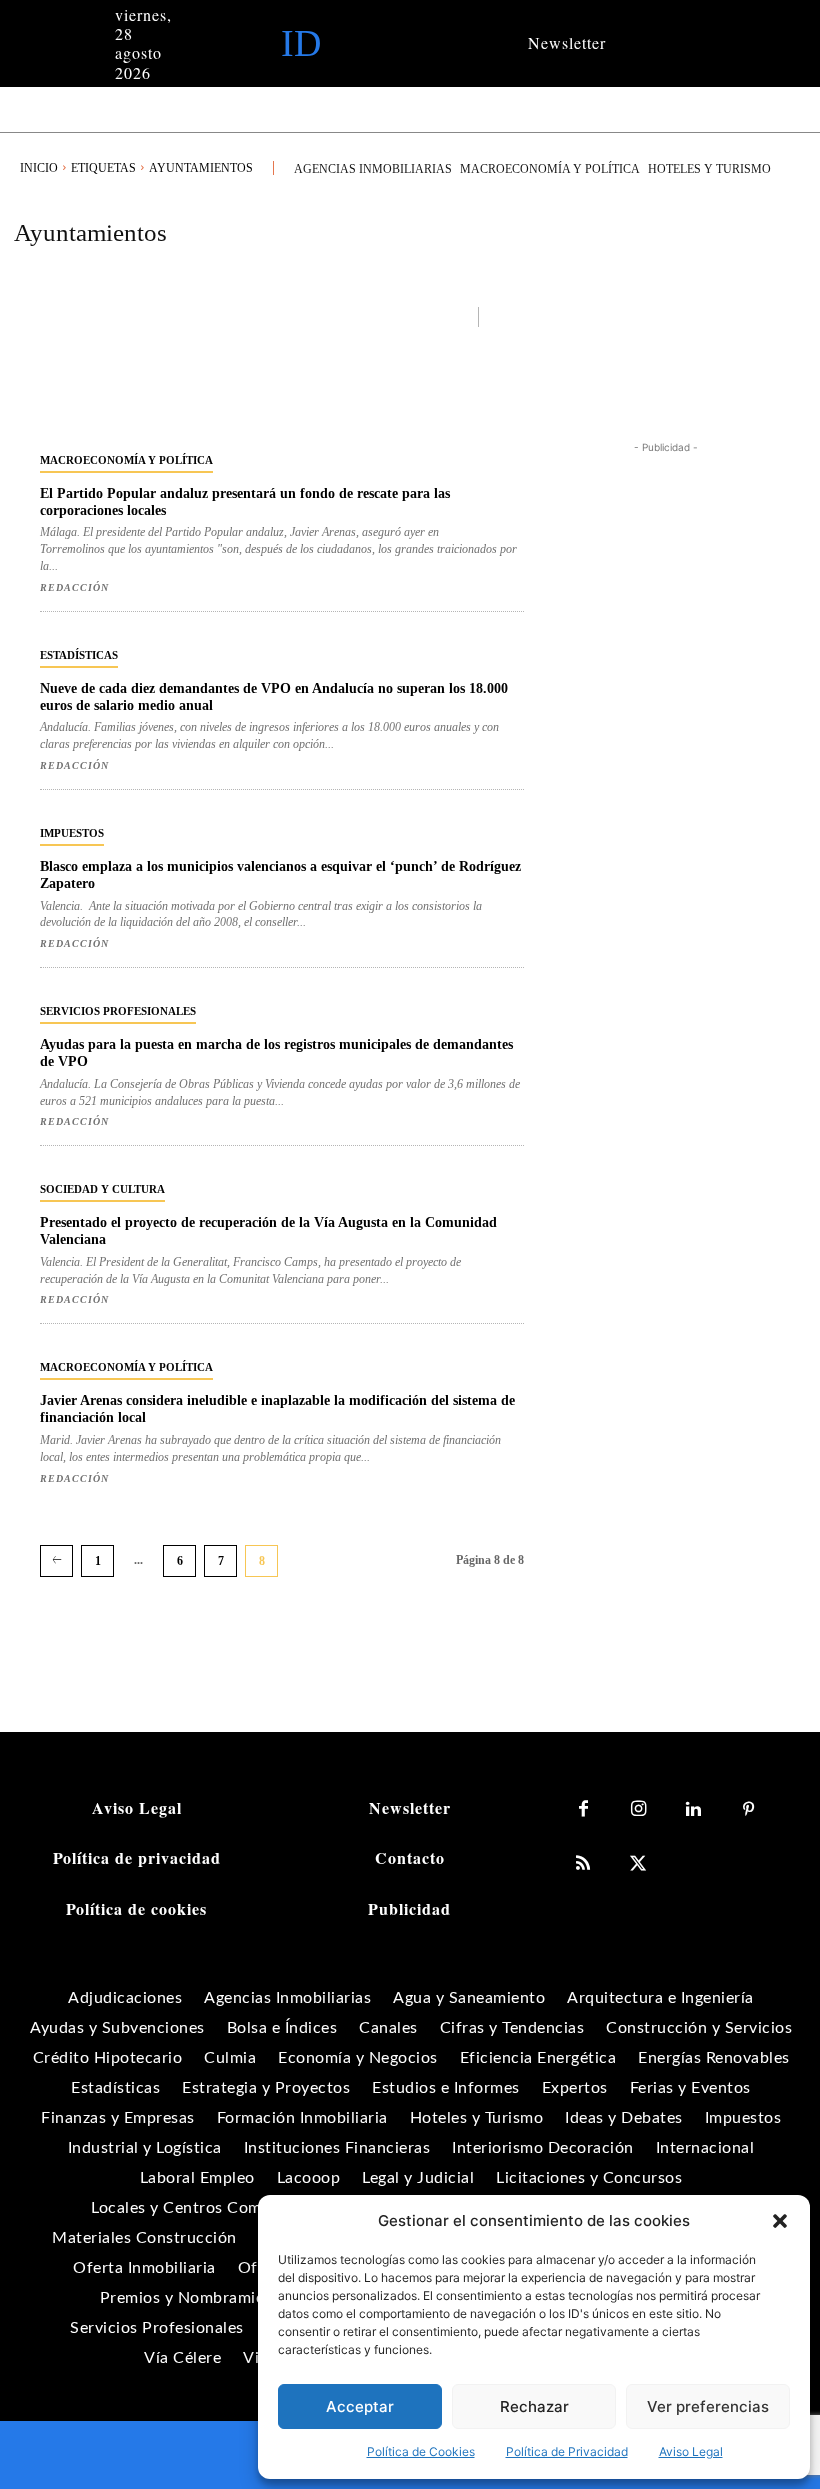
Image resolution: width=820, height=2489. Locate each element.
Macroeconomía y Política (126, 460)
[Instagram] (638, 1809)
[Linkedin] (693, 1809)
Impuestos (72, 833)
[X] (638, 1864)
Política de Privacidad (567, 2451)
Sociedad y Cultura (102, 1189)
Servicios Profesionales (118, 1011)
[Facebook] (583, 1809)
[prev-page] (56, 1561)
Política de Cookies (421, 2451)
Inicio (39, 168)
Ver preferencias (708, 2406)
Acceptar (360, 2406)
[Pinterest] (748, 1809)
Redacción (74, 587)
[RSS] (583, 1864)
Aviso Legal (691, 2451)
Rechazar (534, 2406)
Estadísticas (79, 655)
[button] (780, 2221)
